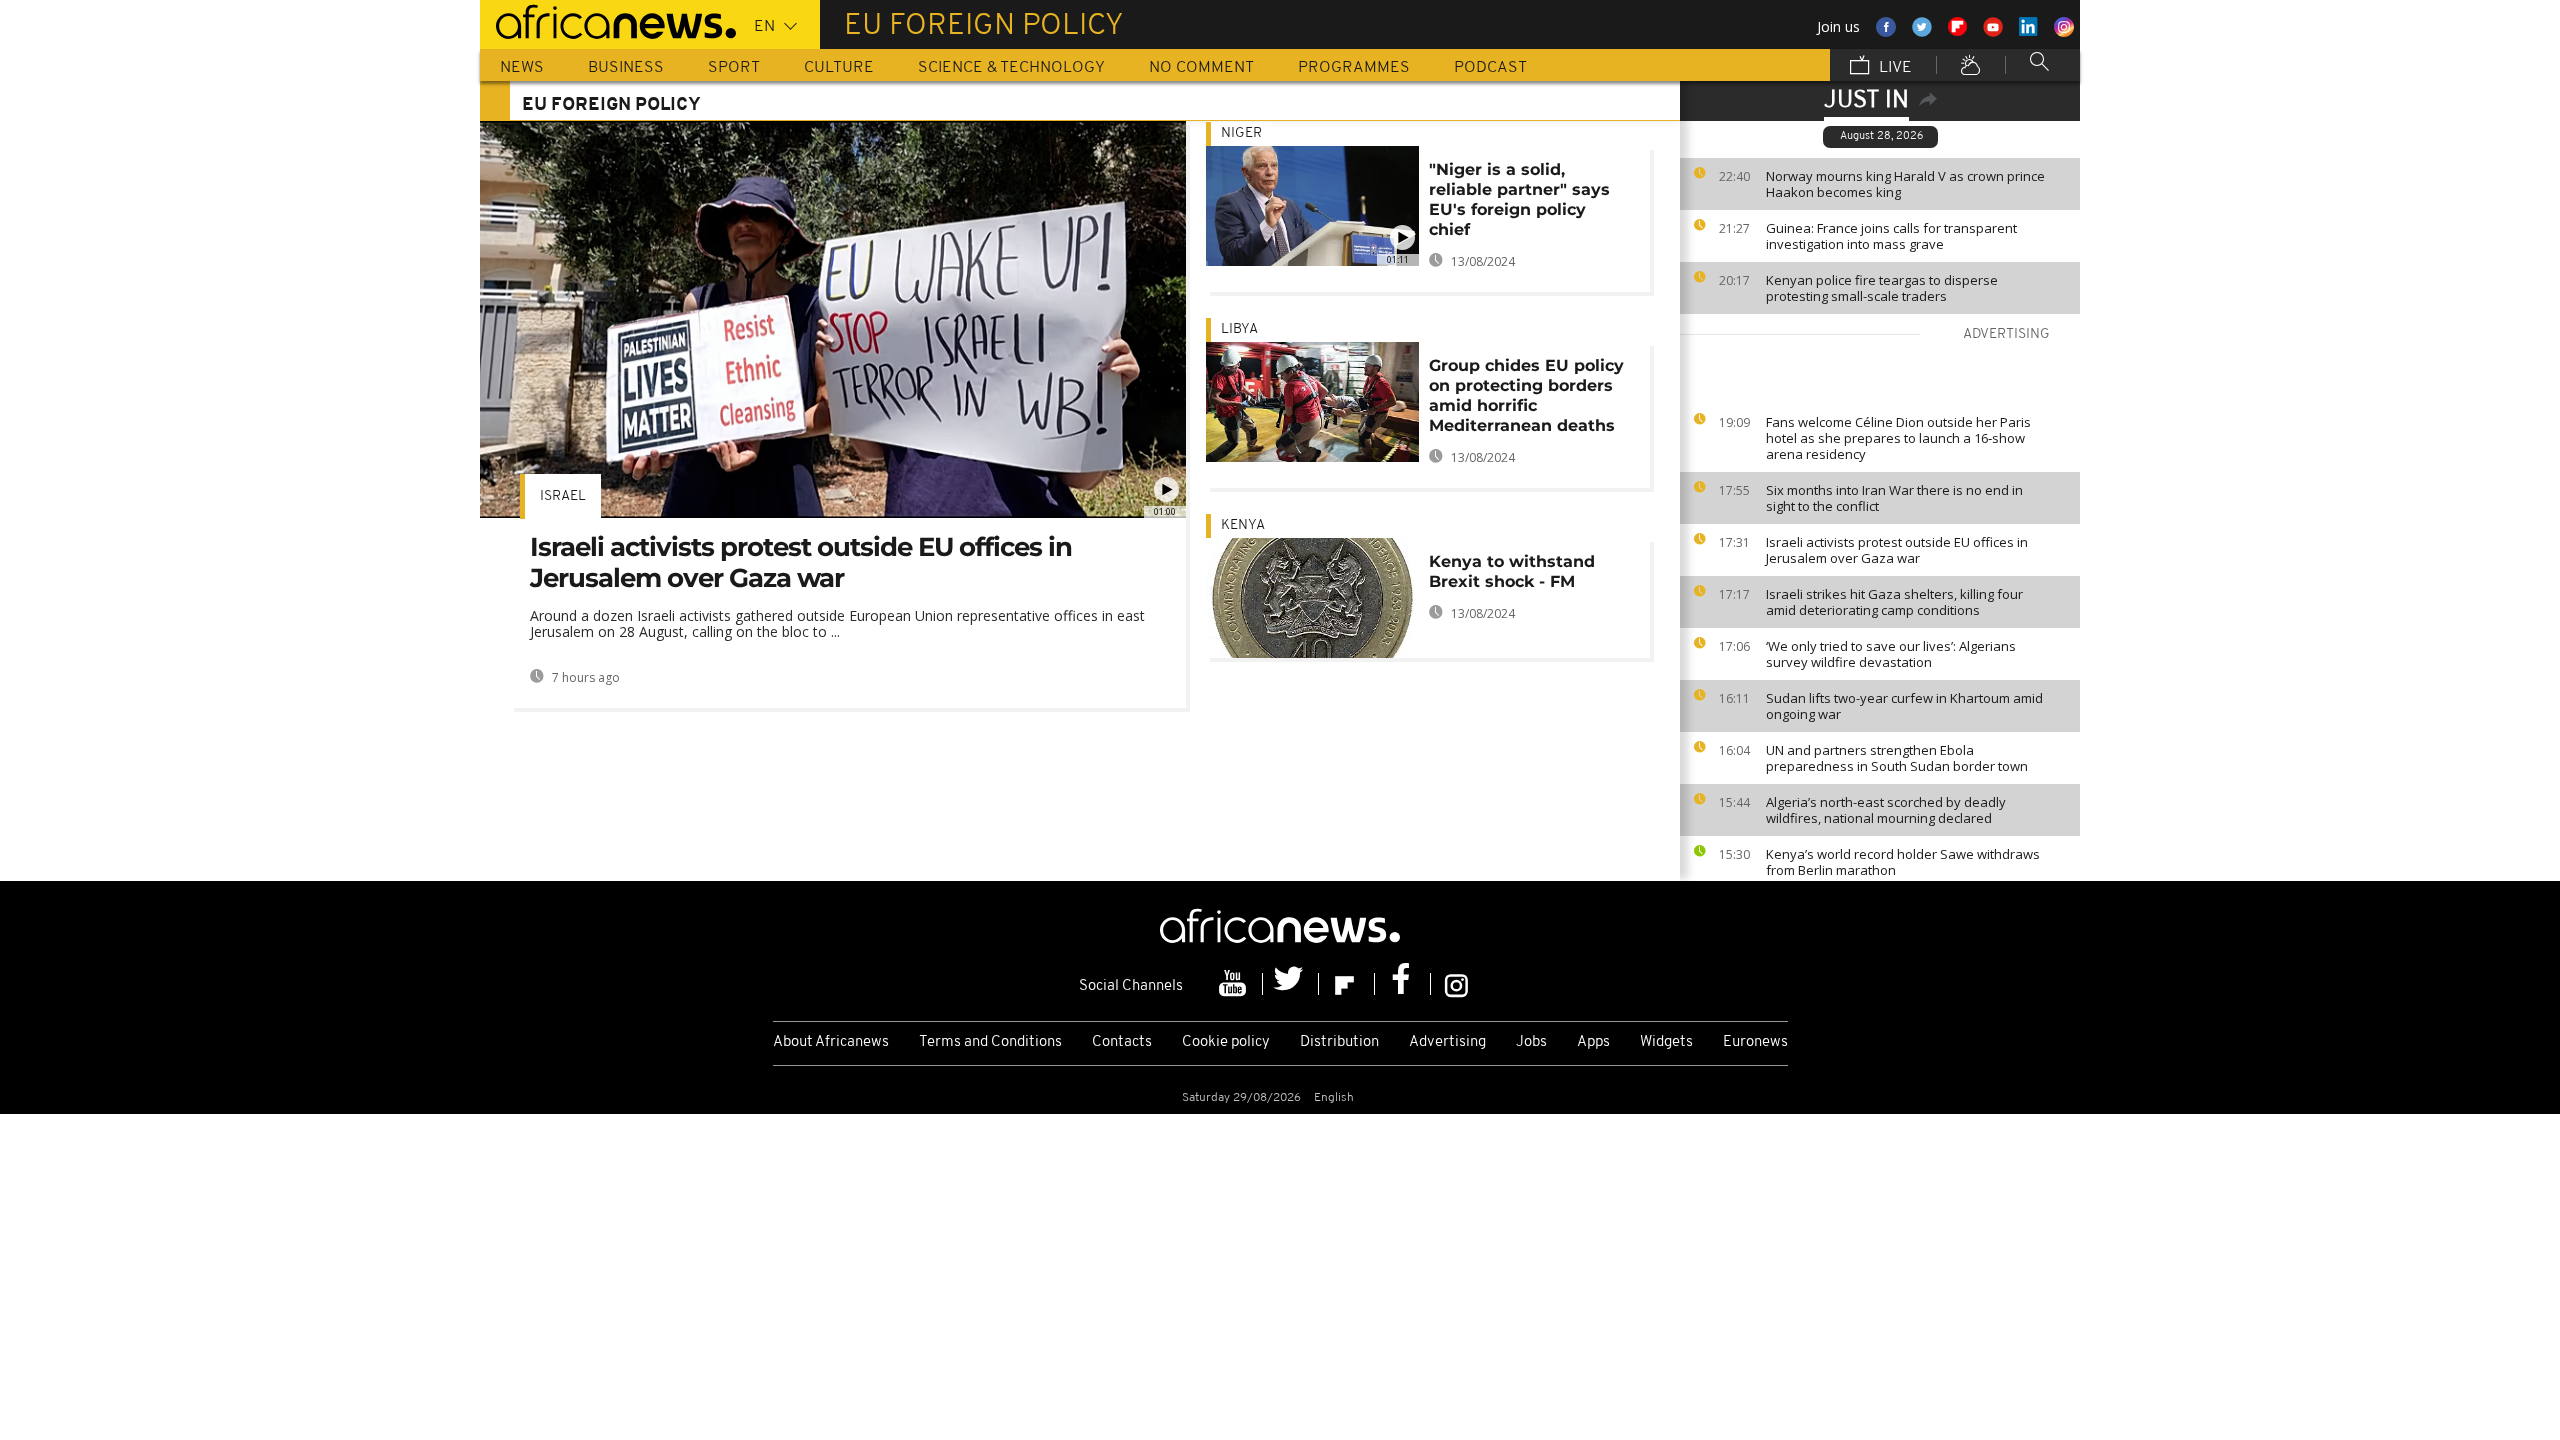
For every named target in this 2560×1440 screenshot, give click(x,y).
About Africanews (831, 1042)
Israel (563, 496)
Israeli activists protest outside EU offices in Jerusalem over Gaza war (1897, 550)
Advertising (1447, 1042)
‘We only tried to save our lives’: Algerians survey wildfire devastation (1891, 654)
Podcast (1490, 68)
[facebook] (1403, 984)
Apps (1593, 1042)
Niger (1241, 133)
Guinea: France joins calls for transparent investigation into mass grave (1891, 236)
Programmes (1354, 68)
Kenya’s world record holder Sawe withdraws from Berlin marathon (1903, 862)
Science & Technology (1011, 68)
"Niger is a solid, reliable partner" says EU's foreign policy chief (1519, 199)
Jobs (1531, 1042)
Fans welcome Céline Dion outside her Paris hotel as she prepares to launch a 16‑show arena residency (1898, 438)
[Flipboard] (1347, 984)
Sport (734, 68)
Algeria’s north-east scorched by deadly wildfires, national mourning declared (1886, 810)
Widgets (1666, 1042)
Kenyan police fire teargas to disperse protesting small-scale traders (1882, 288)
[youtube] (1235, 984)
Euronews (1755, 1042)
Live (1893, 68)
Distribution (1339, 1042)
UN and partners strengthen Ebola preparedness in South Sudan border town (1897, 758)
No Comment (1201, 68)
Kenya (1243, 525)
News (522, 68)
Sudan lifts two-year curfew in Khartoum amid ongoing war (1904, 706)
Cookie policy (1226, 1042)
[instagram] (1456, 984)
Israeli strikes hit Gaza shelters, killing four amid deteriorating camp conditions (1894, 602)
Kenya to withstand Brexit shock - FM (1512, 571)
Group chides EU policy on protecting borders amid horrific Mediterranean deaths (1526, 395)
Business (626, 68)
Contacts (1122, 1042)
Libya (1239, 329)
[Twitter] (1291, 984)
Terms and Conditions (990, 1042)
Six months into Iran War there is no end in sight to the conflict (1894, 498)
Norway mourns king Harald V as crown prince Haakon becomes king (1905, 184)
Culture (839, 68)
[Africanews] (608, 20)
